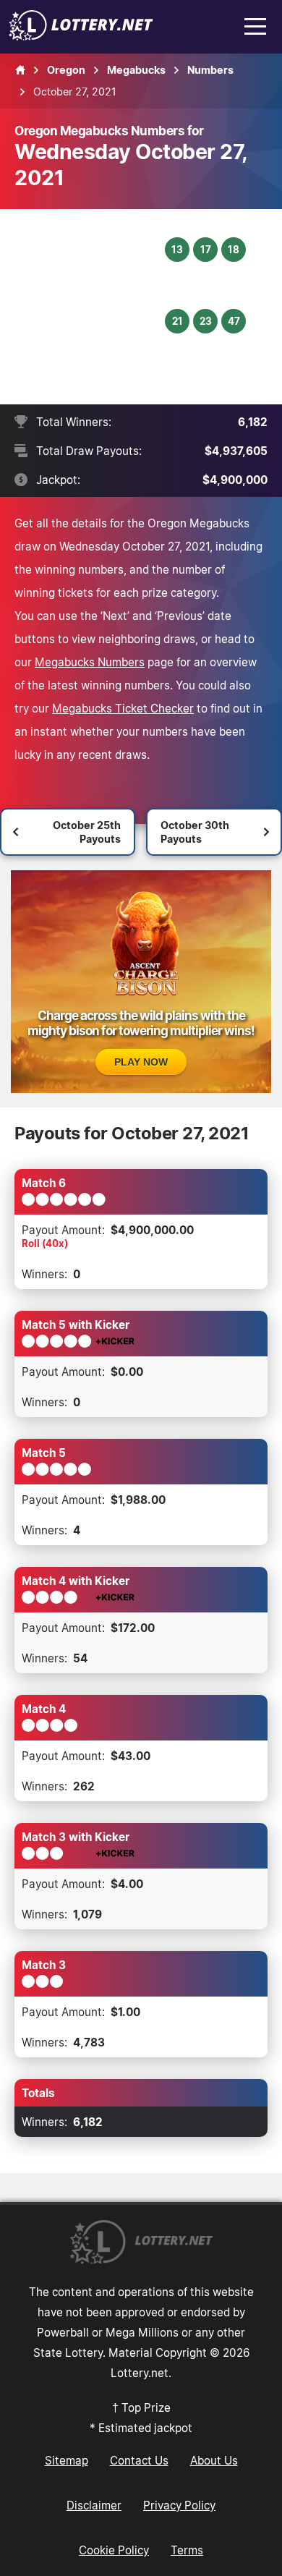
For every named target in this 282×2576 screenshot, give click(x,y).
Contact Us (139, 2460)
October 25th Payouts (87, 832)
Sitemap (67, 2460)
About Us (214, 2460)
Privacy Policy (179, 2505)
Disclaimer (94, 2505)
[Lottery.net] (81, 36)
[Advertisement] (91, 307)
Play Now (141, 1062)
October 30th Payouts (195, 832)
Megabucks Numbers (90, 662)
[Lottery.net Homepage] (20, 70)
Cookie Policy (114, 2550)
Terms (187, 2550)
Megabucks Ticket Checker (123, 708)
